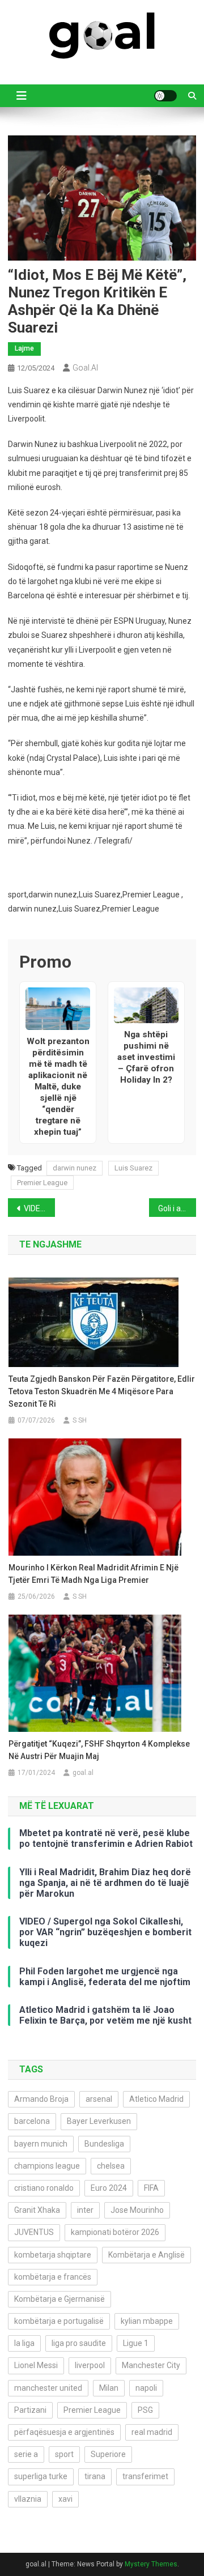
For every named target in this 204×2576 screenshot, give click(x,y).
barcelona (32, 2121)
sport (64, 2454)
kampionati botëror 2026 (115, 2232)
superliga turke (41, 2476)
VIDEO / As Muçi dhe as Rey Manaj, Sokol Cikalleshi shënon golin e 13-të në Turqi (39, 1208)
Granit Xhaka (37, 2210)
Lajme (24, 348)
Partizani (30, 2410)
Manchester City (151, 2365)
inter (85, 2210)
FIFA (151, 2188)
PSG (145, 2410)
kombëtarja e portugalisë (59, 2321)
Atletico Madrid (156, 2099)
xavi (65, 2499)
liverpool (90, 2365)
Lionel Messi (36, 2365)
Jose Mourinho (137, 2210)
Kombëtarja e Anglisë (146, 2255)
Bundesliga (104, 2144)
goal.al (85, 368)
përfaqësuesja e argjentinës (64, 2432)
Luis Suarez (133, 1168)
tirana (95, 2476)
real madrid (152, 2432)
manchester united (48, 2388)
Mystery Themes (151, 2564)
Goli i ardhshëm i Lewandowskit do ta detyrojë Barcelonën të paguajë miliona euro (177, 1208)
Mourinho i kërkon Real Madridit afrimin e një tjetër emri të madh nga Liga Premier (93, 1574)
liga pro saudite (79, 2343)
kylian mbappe (147, 2321)
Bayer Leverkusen (99, 2121)
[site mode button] (165, 96)
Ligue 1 (136, 2343)
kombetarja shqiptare (53, 2255)
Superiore (108, 2454)
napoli (146, 2388)
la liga (24, 2343)
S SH (80, 1420)
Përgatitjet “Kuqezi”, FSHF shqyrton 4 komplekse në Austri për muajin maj (99, 1750)
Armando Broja (41, 2099)
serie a (26, 2454)
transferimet (145, 2476)
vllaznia (28, 2499)
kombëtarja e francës (53, 2277)
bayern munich (41, 2144)
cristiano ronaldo (44, 2188)
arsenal (99, 2099)
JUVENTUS (34, 2232)
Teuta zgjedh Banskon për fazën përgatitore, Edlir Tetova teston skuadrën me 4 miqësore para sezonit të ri (102, 1391)
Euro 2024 (109, 2188)
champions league (47, 2166)
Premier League (42, 1183)
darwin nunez (75, 1168)
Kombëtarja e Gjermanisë (59, 2299)
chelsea (111, 2166)
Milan (109, 2388)
